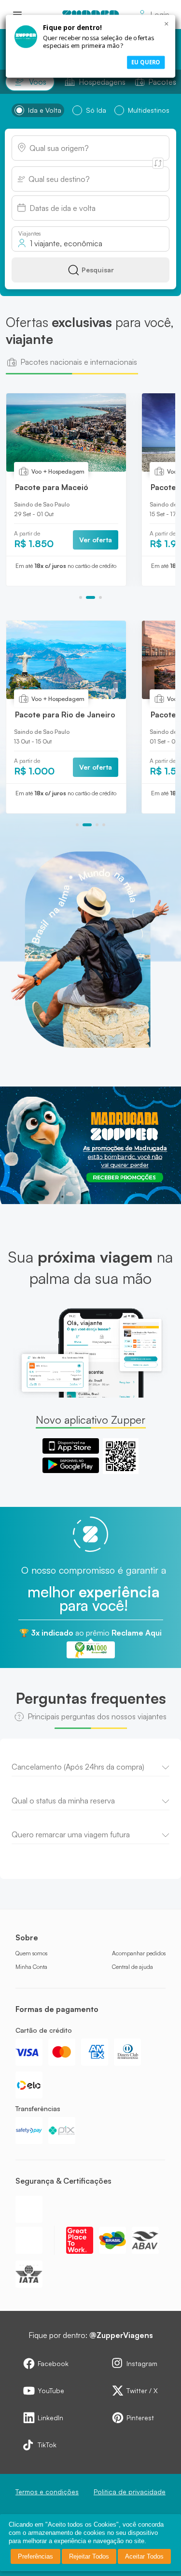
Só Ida (96, 110)
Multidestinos (149, 110)
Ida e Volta (45, 110)
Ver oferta (92, 540)
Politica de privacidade (130, 2492)
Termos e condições (47, 2492)
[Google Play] (71, 1465)
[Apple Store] (71, 1446)
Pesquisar (98, 270)
